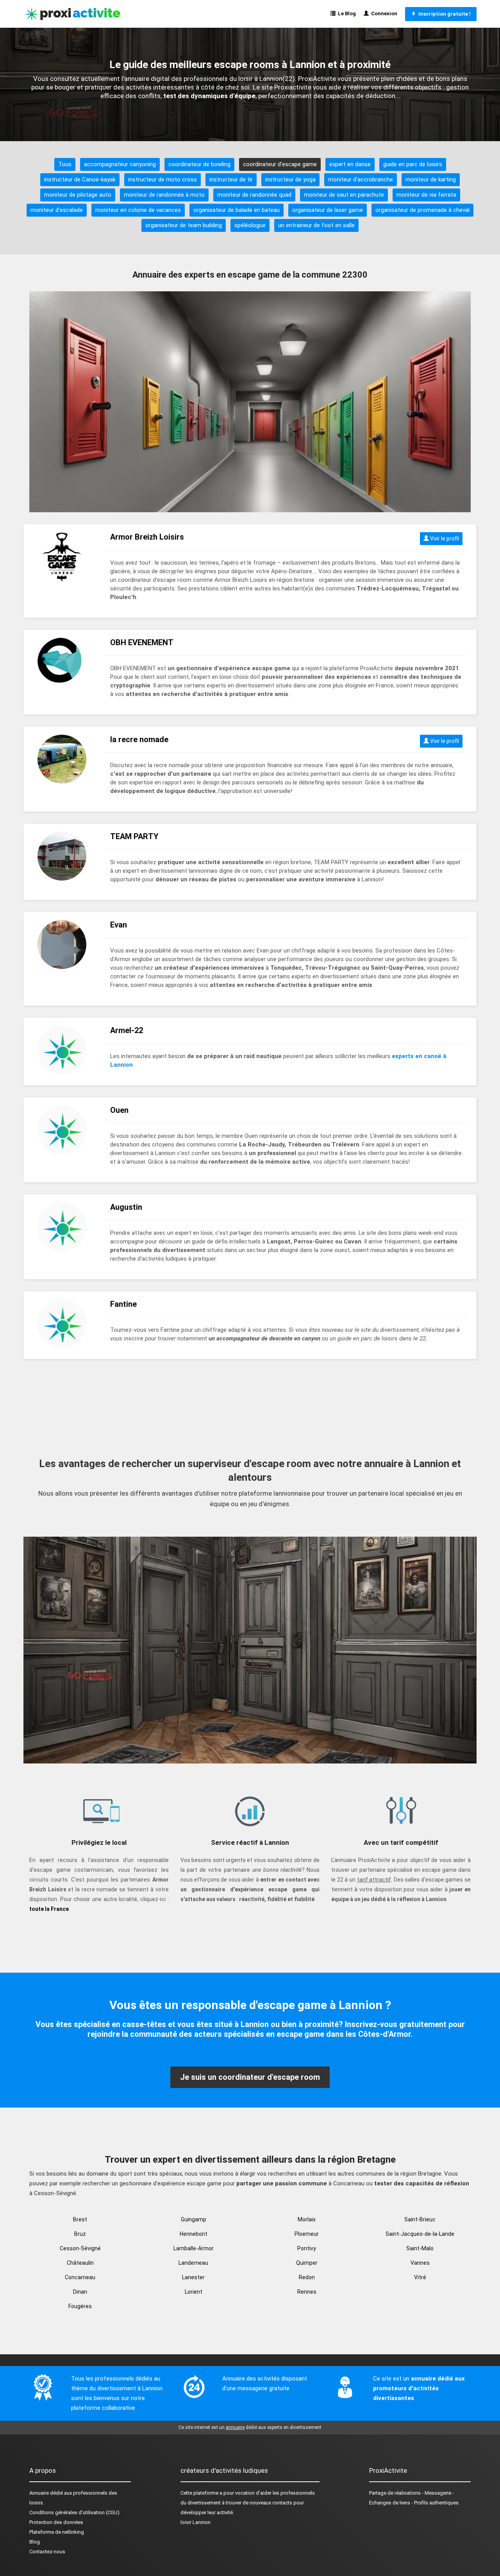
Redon (307, 2277)
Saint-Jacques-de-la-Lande (420, 2234)
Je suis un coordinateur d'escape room (250, 2077)
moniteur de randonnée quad (254, 195)
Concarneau (80, 2277)
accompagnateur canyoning (120, 164)
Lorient (194, 2292)
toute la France (49, 1909)
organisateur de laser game (328, 210)
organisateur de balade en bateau (237, 210)
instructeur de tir (231, 179)
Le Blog (346, 13)
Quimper (307, 2263)
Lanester (193, 2277)
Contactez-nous (47, 2552)
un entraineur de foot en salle (316, 225)
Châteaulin (80, 2263)
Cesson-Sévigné (80, 2248)
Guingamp (194, 2219)
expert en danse (350, 164)
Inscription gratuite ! (443, 14)
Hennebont (194, 2234)
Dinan (80, 2292)
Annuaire (39, 2493)
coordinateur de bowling (199, 164)
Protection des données (56, 2522)
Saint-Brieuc (420, 2219)
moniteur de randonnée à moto (164, 195)
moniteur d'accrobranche (361, 179)
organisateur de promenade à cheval (422, 210)
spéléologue (250, 225)
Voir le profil (444, 538)
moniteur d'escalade (57, 210)
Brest (80, 2219)
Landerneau (193, 2263)
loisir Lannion (196, 2522)
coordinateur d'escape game (280, 164)
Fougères (80, 2306)
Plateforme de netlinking (57, 2532)
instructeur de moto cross (162, 179)
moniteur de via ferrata (426, 195)
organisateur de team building (184, 225)
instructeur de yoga (290, 179)
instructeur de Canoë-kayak (80, 179)
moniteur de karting (431, 179)
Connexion (383, 13)
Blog (35, 2542)
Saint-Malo (420, 2248)
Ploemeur (307, 2234)
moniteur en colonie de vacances (138, 210)
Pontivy (307, 2248)
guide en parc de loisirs (413, 164)
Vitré (420, 2277)
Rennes (307, 2292)
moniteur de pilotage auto (78, 195)
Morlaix (307, 2219)
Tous (65, 164)
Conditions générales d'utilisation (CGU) (74, 2512)
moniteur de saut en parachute (344, 195)
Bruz (80, 2234)
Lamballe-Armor (194, 2248)
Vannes (420, 2263)
